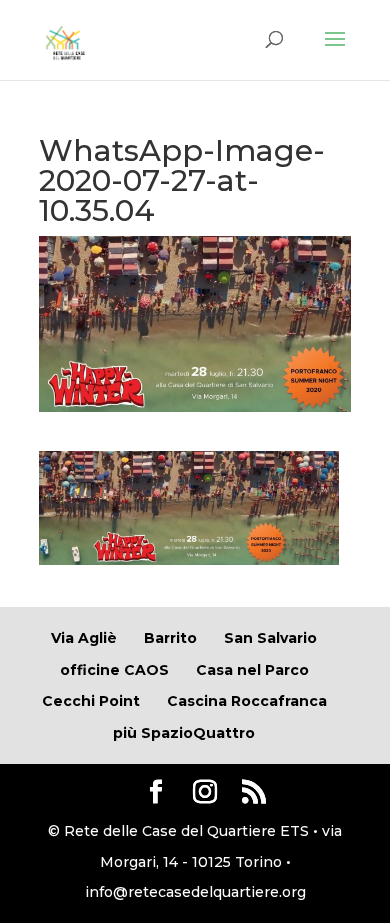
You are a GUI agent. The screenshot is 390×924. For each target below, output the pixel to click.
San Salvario (270, 638)
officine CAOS (114, 670)
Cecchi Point (91, 701)
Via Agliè (84, 638)
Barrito (170, 638)
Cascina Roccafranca (247, 701)
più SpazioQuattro (184, 733)
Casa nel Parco (252, 670)
